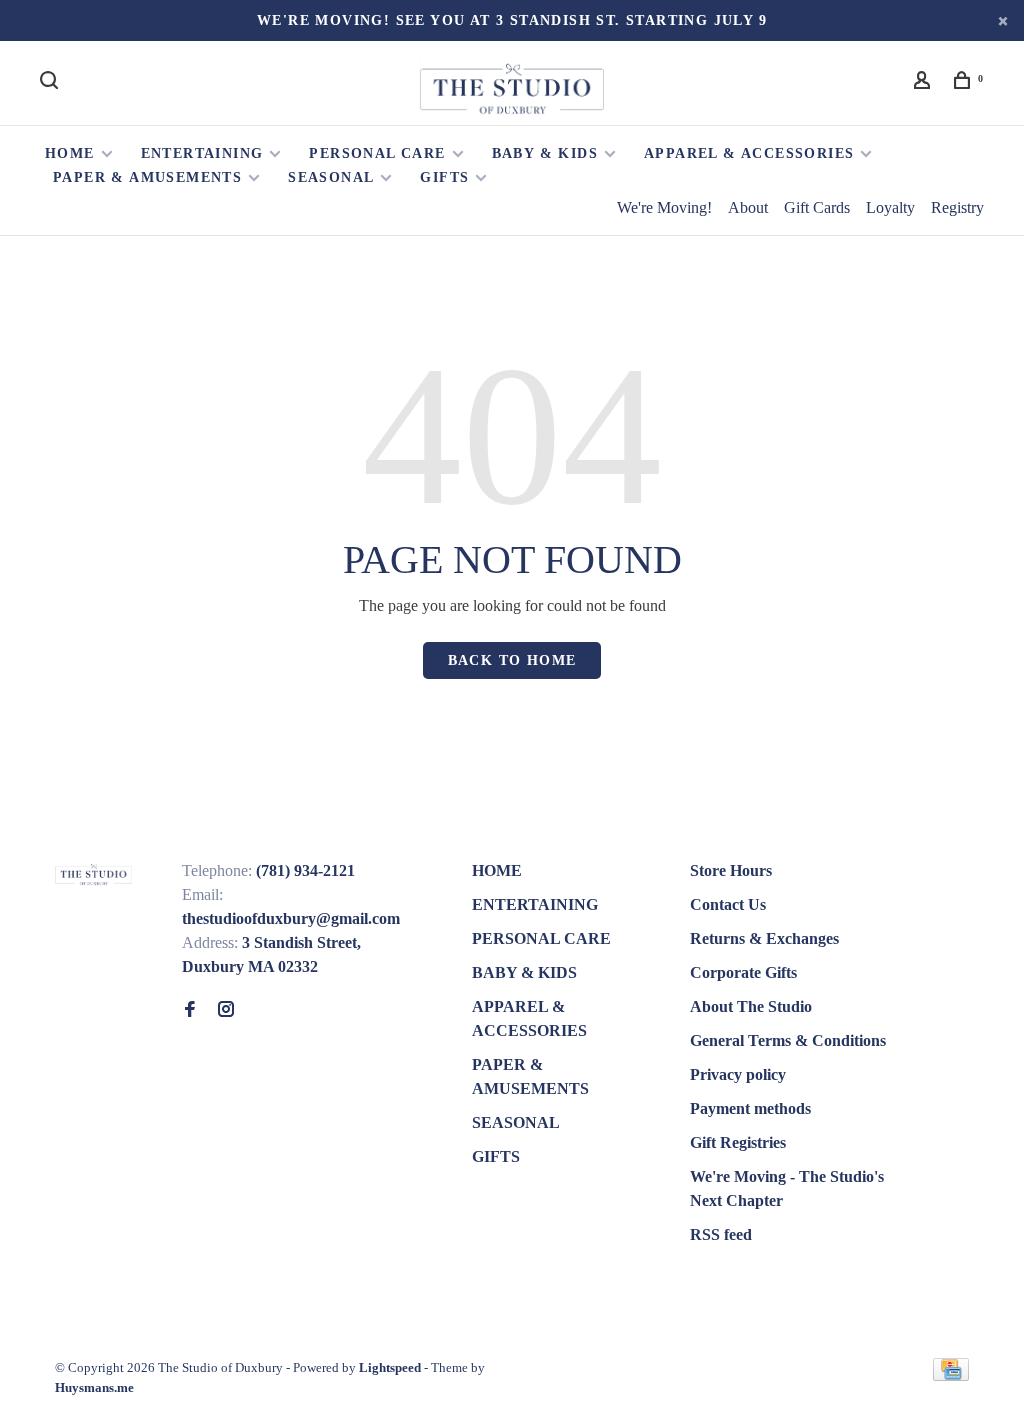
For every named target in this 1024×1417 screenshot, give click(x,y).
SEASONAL (331, 177)
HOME (70, 153)
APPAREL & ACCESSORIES (749, 153)
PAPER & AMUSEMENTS (147, 177)
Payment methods (750, 1108)
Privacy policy (738, 1074)
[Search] (52, 83)
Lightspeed (390, 1367)
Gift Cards (817, 207)
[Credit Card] (951, 1375)
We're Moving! (664, 207)
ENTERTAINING (202, 153)
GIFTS (444, 177)
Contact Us (728, 904)
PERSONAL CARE (377, 153)
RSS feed (721, 1234)
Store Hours (731, 870)
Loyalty (890, 207)
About (748, 207)
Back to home (512, 660)
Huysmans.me (94, 1387)
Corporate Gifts (743, 972)
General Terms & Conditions (788, 1040)
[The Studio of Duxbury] (93, 873)
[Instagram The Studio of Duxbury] (226, 1010)
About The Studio (751, 1006)
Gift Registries (738, 1142)
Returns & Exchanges (764, 938)
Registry (957, 207)
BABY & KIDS (545, 153)
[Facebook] (190, 1010)
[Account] (925, 83)
